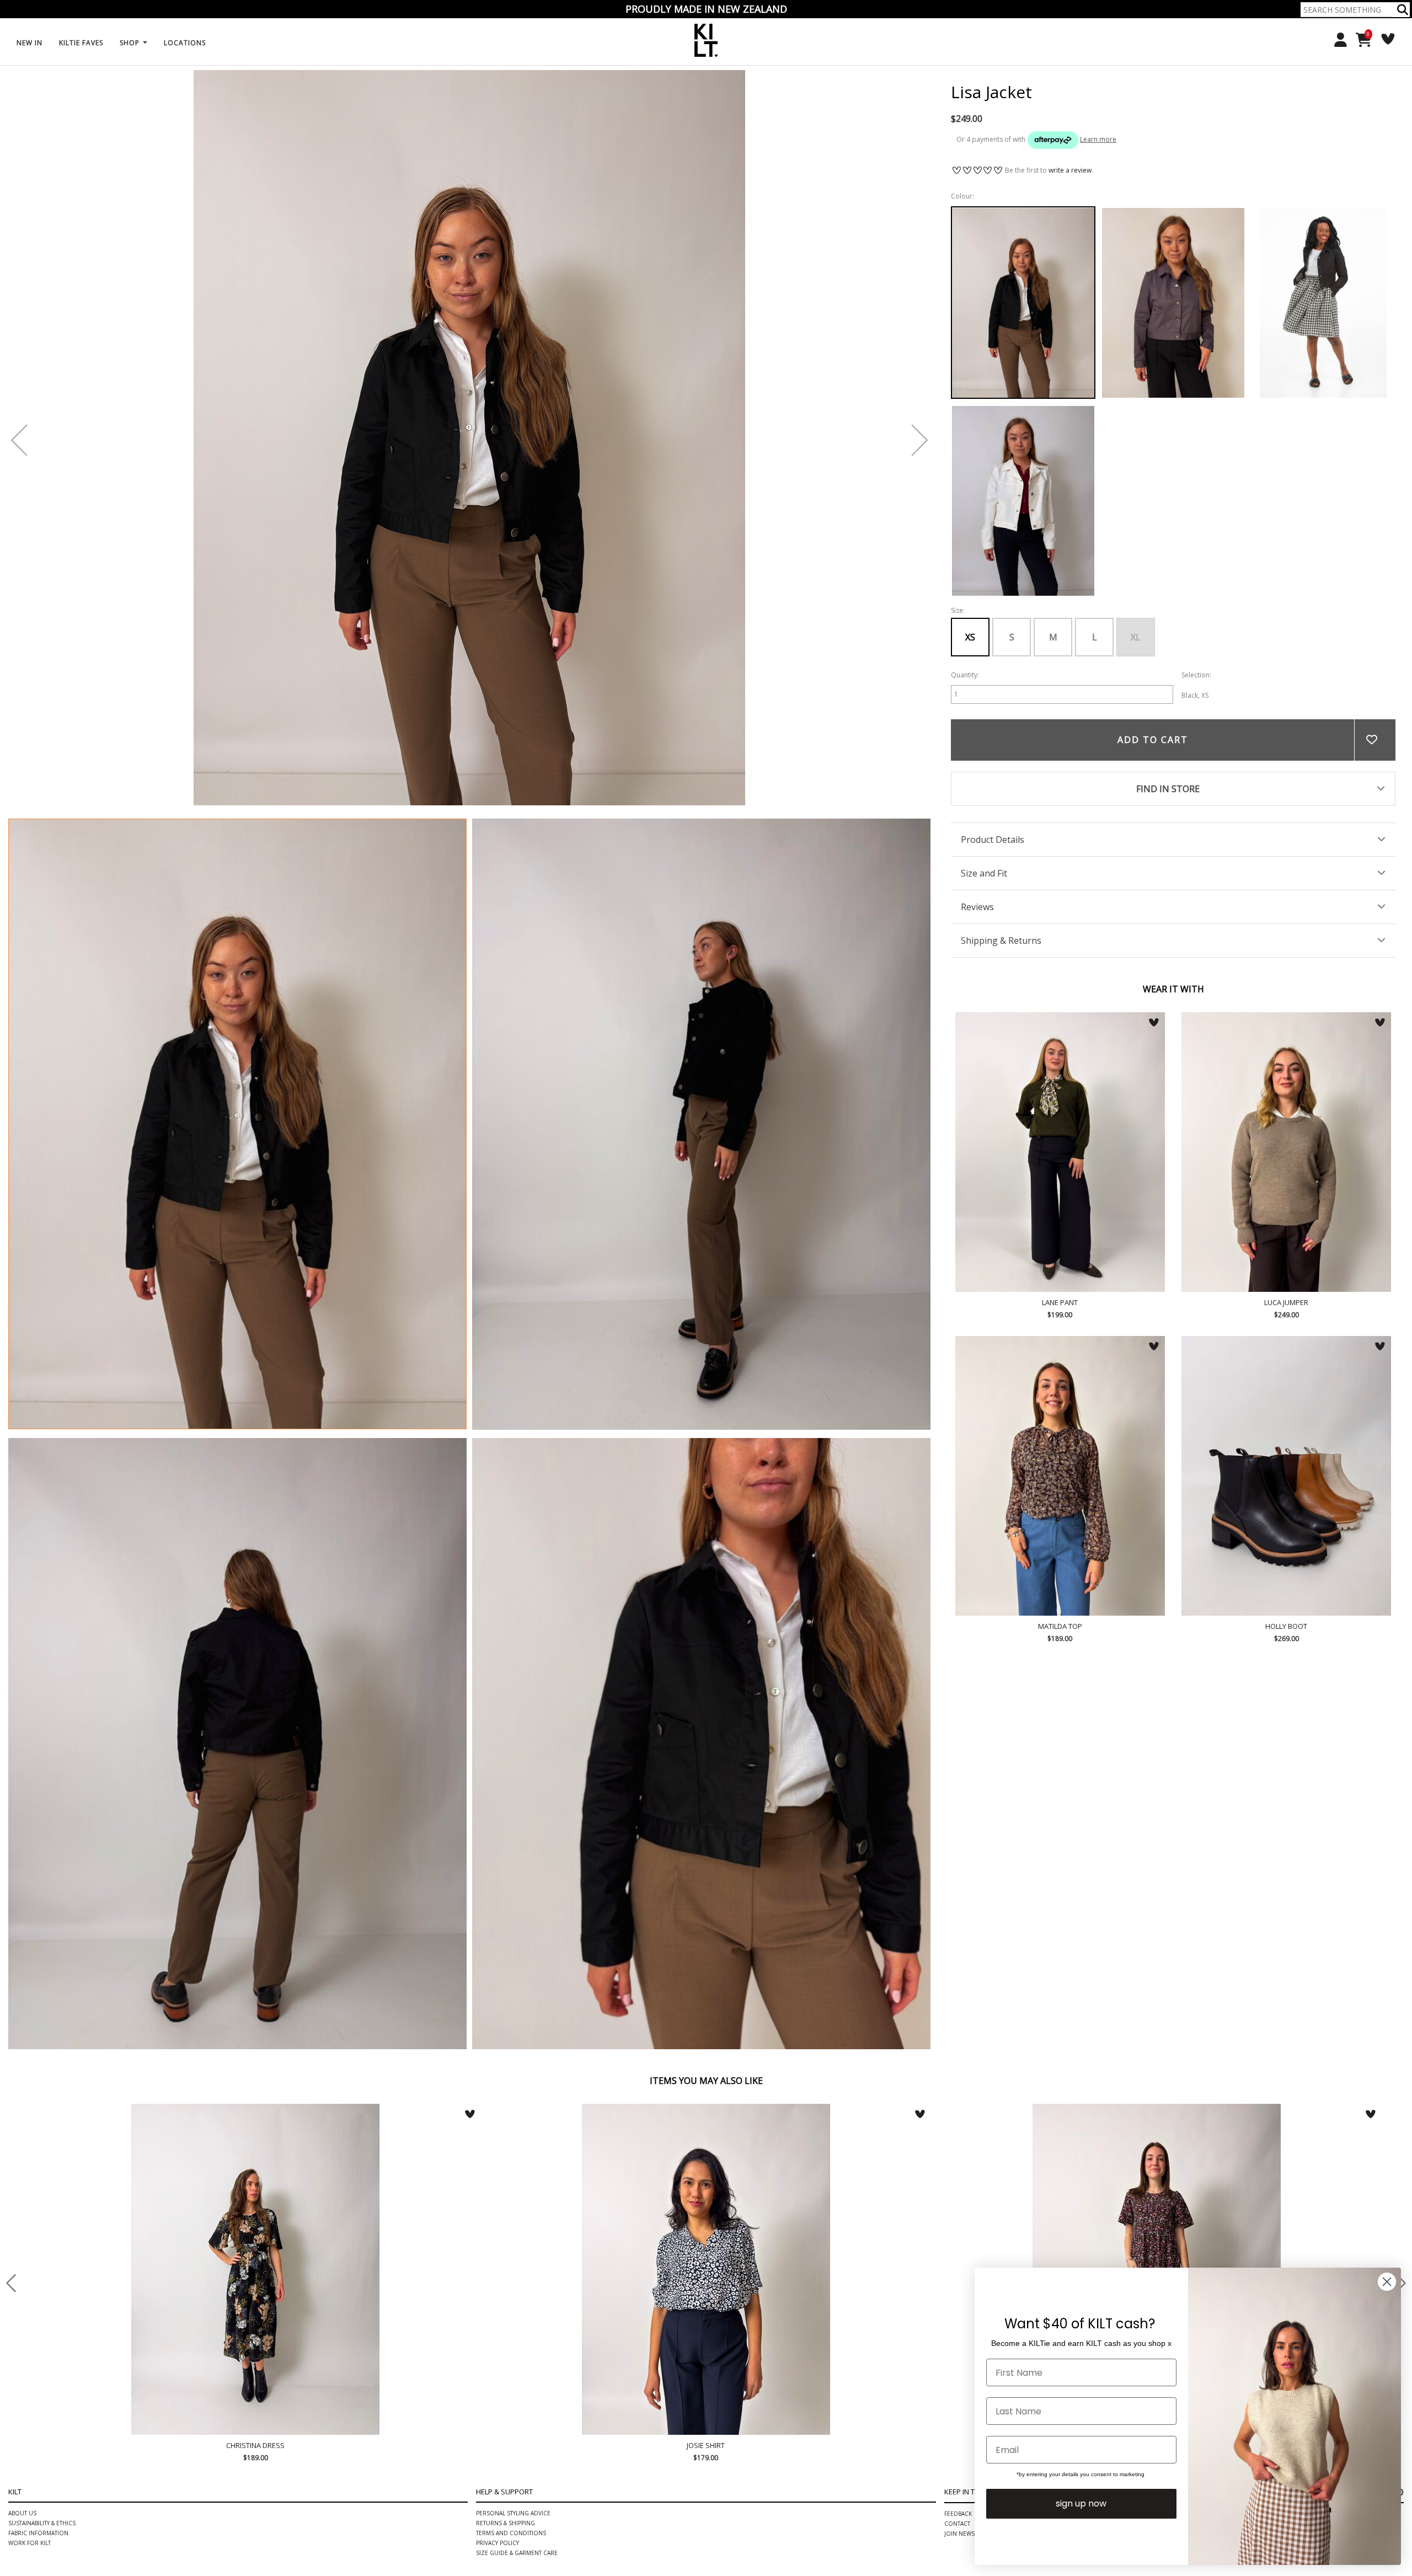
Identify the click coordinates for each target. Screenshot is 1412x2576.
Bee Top (1157, 2115)
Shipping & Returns (1001, 940)
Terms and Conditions (511, 2203)
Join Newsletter (969, 2203)
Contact (957, 2193)
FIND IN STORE (1168, 789)
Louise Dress (706, 2115)
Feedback (958, 2183)
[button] (1403, 10)
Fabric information (38, 2203)
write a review (1070, 170)
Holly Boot (1286, 1476)
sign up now (1081, 2503)
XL (1136, 637)
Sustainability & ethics (42, 2193)
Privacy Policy (498, 2212)
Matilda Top (1060, 1476)
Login (1337, 40)
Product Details (993, 840)
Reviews (977, 907)
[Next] (920, 440)
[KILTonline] (706, 39)
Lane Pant (1060, 1152)
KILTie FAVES (81, 43)
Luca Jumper (1286, 1152)
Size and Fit (984, 873)
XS (970, 637)
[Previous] (19, 440)
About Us (22, 2183)
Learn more (1098, 139)
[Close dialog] (1387, 2282)
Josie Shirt (256, 2115)
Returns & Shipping (506, 2193)
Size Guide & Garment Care (517, 2222)
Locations (185, 43)
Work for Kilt (30, 2212)
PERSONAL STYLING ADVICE (513, 2183)
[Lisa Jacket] (237, 1124)
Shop (131, 43)
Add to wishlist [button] (1375, 740)
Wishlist (1384, 39)
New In (30, 43)
